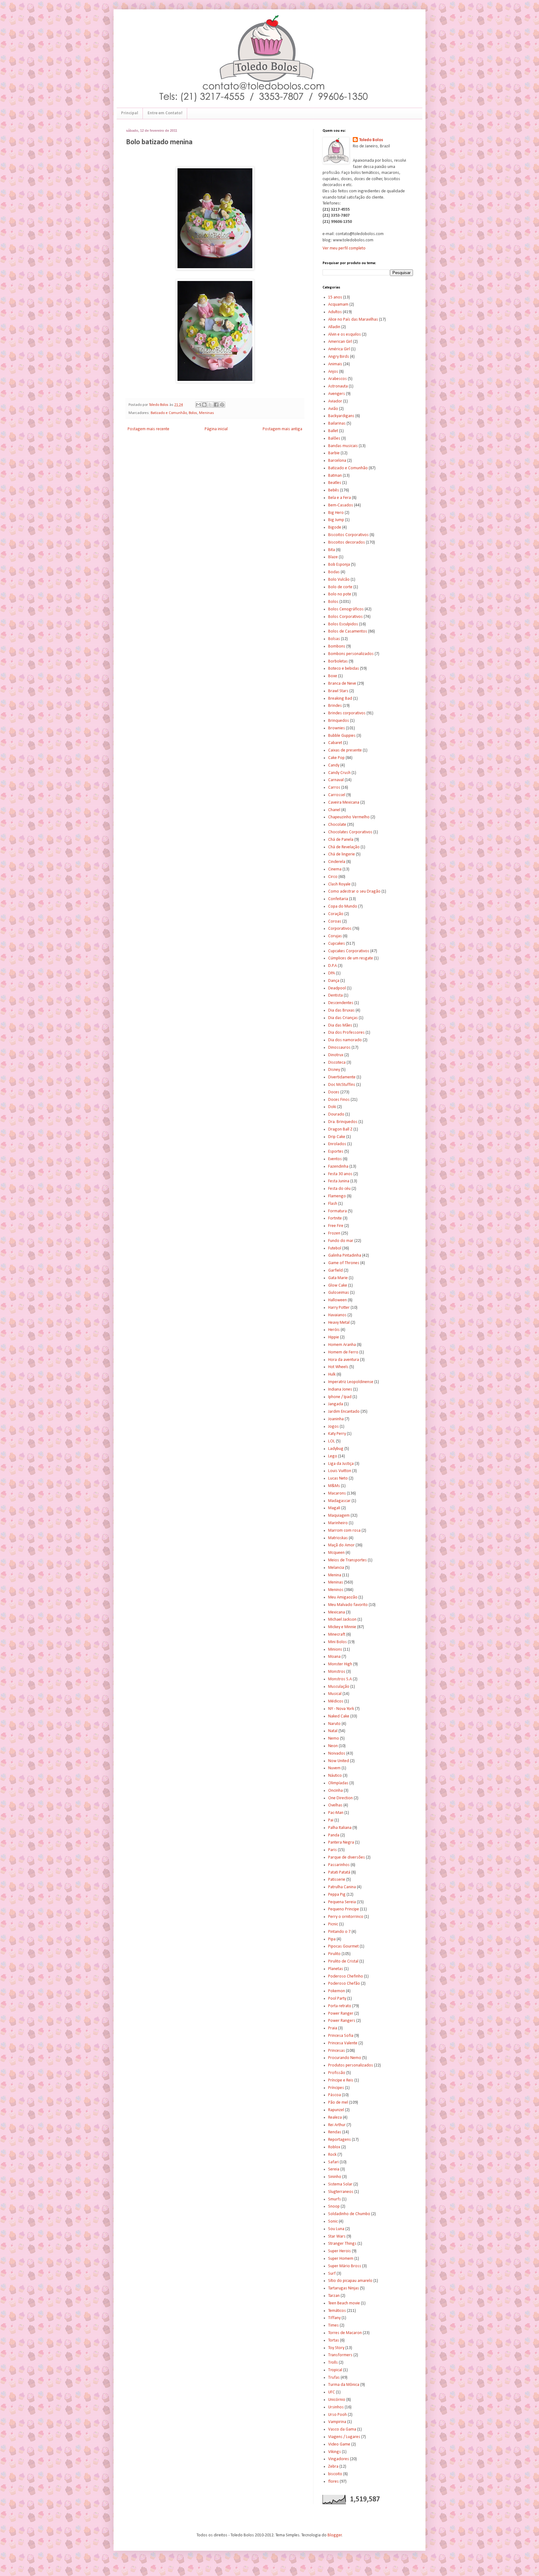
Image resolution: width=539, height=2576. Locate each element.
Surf (332, 2274)
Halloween (337, 1300)
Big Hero (336, 513)
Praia (333, 2028)
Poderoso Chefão (344, 1984)
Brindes (335, 706)
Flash (333, 1204)
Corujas (335, 936)
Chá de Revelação (344, 847)
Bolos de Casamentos (348, 631)
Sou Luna (336, 2229)
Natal (333, 1731)
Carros (334, 788)
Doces (334, 1092)
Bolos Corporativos (345, 617)
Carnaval (336, 780)
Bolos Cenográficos (346, 609)
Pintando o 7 (339, 1932)
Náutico (335, 1776)
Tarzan (334, 2296)
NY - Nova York (341, 1709)
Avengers (337, 394)
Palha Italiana (340, 1828)
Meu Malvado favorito (348, 1605)
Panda (334, 1835)
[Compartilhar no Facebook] (216, 405)
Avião (333, 409)
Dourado (336, 1114)
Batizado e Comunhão (169, 413)
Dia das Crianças (343, 1018)
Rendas (335, 2132)
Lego (333, 1456)
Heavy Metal (339, 1323)
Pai (331, 1820)
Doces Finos (339, 1100)
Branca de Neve (342, 684)
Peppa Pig (337, 1895)
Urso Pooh (337, 2415)
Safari (333, 2162)
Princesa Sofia (341, 2036)
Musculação (339, 1687)
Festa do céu (339, 1189)
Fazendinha (338, 1167)
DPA (332, 973)
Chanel (334, 810)
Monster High (340, 1664)
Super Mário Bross (345, 2266)
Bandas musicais (343, 446)
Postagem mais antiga (282, 429)
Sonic (333, 2221)
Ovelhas (335, 1805)
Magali (334, 1508)
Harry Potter (339, 1308)
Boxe (333, 676)
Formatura (337, 1211)
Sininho (335, 2177)
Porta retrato (340, 2006)
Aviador (335, 401)
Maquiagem (339, 1516)
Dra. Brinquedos (343, 1122)
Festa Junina (339, 1181)
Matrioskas (338, 1538)
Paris (333, 1850)
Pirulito (334, 1954)
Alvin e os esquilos (345, 335)
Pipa (332, 1939)
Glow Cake (338, 1286)
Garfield (335, 1271)
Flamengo (337, 1196)
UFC (332, 2392)
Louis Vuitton (340, 1471)
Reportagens (340, 2140)
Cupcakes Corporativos (349, 951)
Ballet (333, 431)
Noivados (337, 1753)
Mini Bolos (337, 1642)
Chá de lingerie (342, 854)
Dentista (335, 995)
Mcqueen (336, 1553)
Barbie (334, 453)
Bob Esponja (339, 565)
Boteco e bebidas (344, 669)
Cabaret (335, 743)
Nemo (334, 1739)
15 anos (335, 297)
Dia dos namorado (345, 1040)
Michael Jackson (342, 1620)
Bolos (193, 413)
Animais (335, 364)
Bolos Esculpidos (343, 624)
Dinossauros (339, 1048)
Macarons (337, 1493)
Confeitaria (338, 899)
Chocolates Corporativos (350, 832)
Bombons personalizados (351, 654)
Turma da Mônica (344, 2385)
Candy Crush (339, 773)
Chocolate (337, 825)
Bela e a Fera (340, 498)
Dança (334, 981)
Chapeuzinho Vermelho (349, 817)
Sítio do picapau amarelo (350, 2281)
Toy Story (336, 2348)
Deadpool (337, 988)
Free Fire (336, 1226)
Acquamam (338, 305)
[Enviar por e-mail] (198, 405)
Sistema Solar (340, 2184)
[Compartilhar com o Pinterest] (222, 405)
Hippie (334, 1337)
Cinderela (337, 862)
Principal (130, 113)
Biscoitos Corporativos (348, 535)
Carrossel (337, 795)
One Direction (340, 1798)
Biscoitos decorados (347, 542)
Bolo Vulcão (339, 580)
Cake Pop (336, 758)
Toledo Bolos (371, 140)
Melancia (336, 1568)
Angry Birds (339, 357)
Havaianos (337, 1315)
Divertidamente (342, 1077)
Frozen (334, 1233)
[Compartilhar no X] (210, 405)
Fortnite (335, 1218)
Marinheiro (338, 1523)
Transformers (340, 2355)
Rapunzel (336, 2110)
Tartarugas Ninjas (344, 2288)
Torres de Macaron (345, 2333)
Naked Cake (339, 1716)
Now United (339, 1761)
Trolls (333, 2363)
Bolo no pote (340, 594)
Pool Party (337, 1999)
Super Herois (340, 2251)
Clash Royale (339, 884)
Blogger (335, 2535)
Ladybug (336, 1449)
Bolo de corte (340, 587)
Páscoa (335, 2095)
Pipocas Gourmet (343, 1946)
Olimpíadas (338, 1783)
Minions (335, 1650)
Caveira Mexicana (344, 803)
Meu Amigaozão (343, 1597)
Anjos (333, 372)
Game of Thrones (344, 1263)
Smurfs (335, 2199)
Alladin (334, 327)
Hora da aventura (344, 1360)
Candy (334, 765)
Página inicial (216, 429)
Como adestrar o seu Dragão (354, 892)
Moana (334, 1657)
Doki (332, 1107)
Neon (333, 1746)
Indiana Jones (340, 1389)
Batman (335, 476)
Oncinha (335, 1791)
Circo (333, 877)
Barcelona (337, 461)
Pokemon (337, 1991)
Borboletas (338, 661)
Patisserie (337, 1880)
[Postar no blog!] (204, 405)
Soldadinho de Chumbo (349, 2214)
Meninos (336, 1590)
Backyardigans (341, 416)
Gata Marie (338, 1278)
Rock (332, 2155)
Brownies (337, 728)
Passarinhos (339, 1865)
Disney (334, 1070)
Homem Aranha (342, 1345)
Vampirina (337, 2422)
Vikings (335, 2452)
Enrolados (337, 1144)
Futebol (335, 1248)
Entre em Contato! (165, 113)
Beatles (335, 483)
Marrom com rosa (344, 1531)
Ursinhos (336, 2407)
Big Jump (336, 520)
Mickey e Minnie (342, 1627)
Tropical (335, 2370)
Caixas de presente (345, 750)
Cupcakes (337, 944)
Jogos (333, 1427)
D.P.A (333, 966)
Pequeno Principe (344, 1909)
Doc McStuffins (342, 1085)
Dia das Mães (340, 1025)
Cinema (335, 869)
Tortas (334, 2340)
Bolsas (334, 639)
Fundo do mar (341, 1241)
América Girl (339, 349)
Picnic (333, 1924)
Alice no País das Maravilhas (353, 320)
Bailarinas (337, 424)
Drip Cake (337, 1137)
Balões (334, 438)
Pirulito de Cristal (343, 1961)
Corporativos (340, 929)
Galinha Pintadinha (345, 1256)
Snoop (334, 2207)
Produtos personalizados (351, 2065)
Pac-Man (336, 1813)
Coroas (335, 921)
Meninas (206, 413)
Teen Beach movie (344, 2303)
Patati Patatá (339, 1872)
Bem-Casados (341, 505)
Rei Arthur (337, 2125)
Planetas (336, 1969)
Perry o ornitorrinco (346, 1917)
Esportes (336, 1152)
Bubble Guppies (342, 736)
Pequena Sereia (342, 1902)
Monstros (337, 1672)
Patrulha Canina (342, 1887)
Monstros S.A (340, 1679)
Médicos (336, 1701)
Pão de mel (338, 2103)
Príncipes (336, 2088)
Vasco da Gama (342, 2429)
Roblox (334, 2147)
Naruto (334, 1724)
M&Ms (334, 1486)
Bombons (337, 646)
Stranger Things (342, 2244)
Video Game (339, 2444)
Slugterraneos (341, 2192)
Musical (335, 1694)
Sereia (334, 2169)
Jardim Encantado (344, 1412)
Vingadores (339, 2459)
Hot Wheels (338, 1367)
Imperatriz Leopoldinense (351, 1382)
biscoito (335, 2474)
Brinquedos (339, 721)
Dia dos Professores (346, 1033)
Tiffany (334, 2318)
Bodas (334, 572)
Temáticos (337, 2311)
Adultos (335, 312)
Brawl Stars (338, 691)
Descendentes (341, 1003)
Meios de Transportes (347, 1560)
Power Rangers (342, 2021)
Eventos (335, 1159)
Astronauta (338, 386)
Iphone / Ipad (340, 1397)
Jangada (336, 1404)
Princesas (337, 2051)
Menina (335, 1575)
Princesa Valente (343, 2043)
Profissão (337, 2073)
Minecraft (337, 1635)
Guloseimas (339, 1293)
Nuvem (334, 1768)
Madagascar (339, 1501)
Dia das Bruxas (341, 1010)
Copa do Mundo (343, 906)
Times (333, 2325)
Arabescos (337, 379)
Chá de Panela (341, 840)
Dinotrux (336, 1055)
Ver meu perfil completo (344, 248)
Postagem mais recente (148, 429)
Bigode (335, 527)
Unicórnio (337, 2400)
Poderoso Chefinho (346, 1976)
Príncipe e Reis (341, 2080)
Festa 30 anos (340, 1174)
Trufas (334, 2378)
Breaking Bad (340, 699)
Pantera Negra (341, 1842)
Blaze (333, 557)
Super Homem (341, 2259)
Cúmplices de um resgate (351, 958)
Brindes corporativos (347, 713)
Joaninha (336, 1419)
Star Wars (337, 2236)
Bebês (334, 490)
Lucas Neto (338, 1478)
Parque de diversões (347, 1857)
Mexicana (337, 1612)
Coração (336, 914)
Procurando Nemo (345, 2058)
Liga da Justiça (341, 1464)
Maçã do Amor (341, 1545)
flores (333, 2482)
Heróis (334, 1330)
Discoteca (337, 1063)
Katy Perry (337, 1434)
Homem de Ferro (343, 1352)
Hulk (332, 1374)
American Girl (340, 342)
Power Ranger (341, 2014)
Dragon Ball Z (340, 1129)
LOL (332, 1441)
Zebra (333, 2467)
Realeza (335, 2118)
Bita (332, 550)
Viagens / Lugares (344, 2437)
